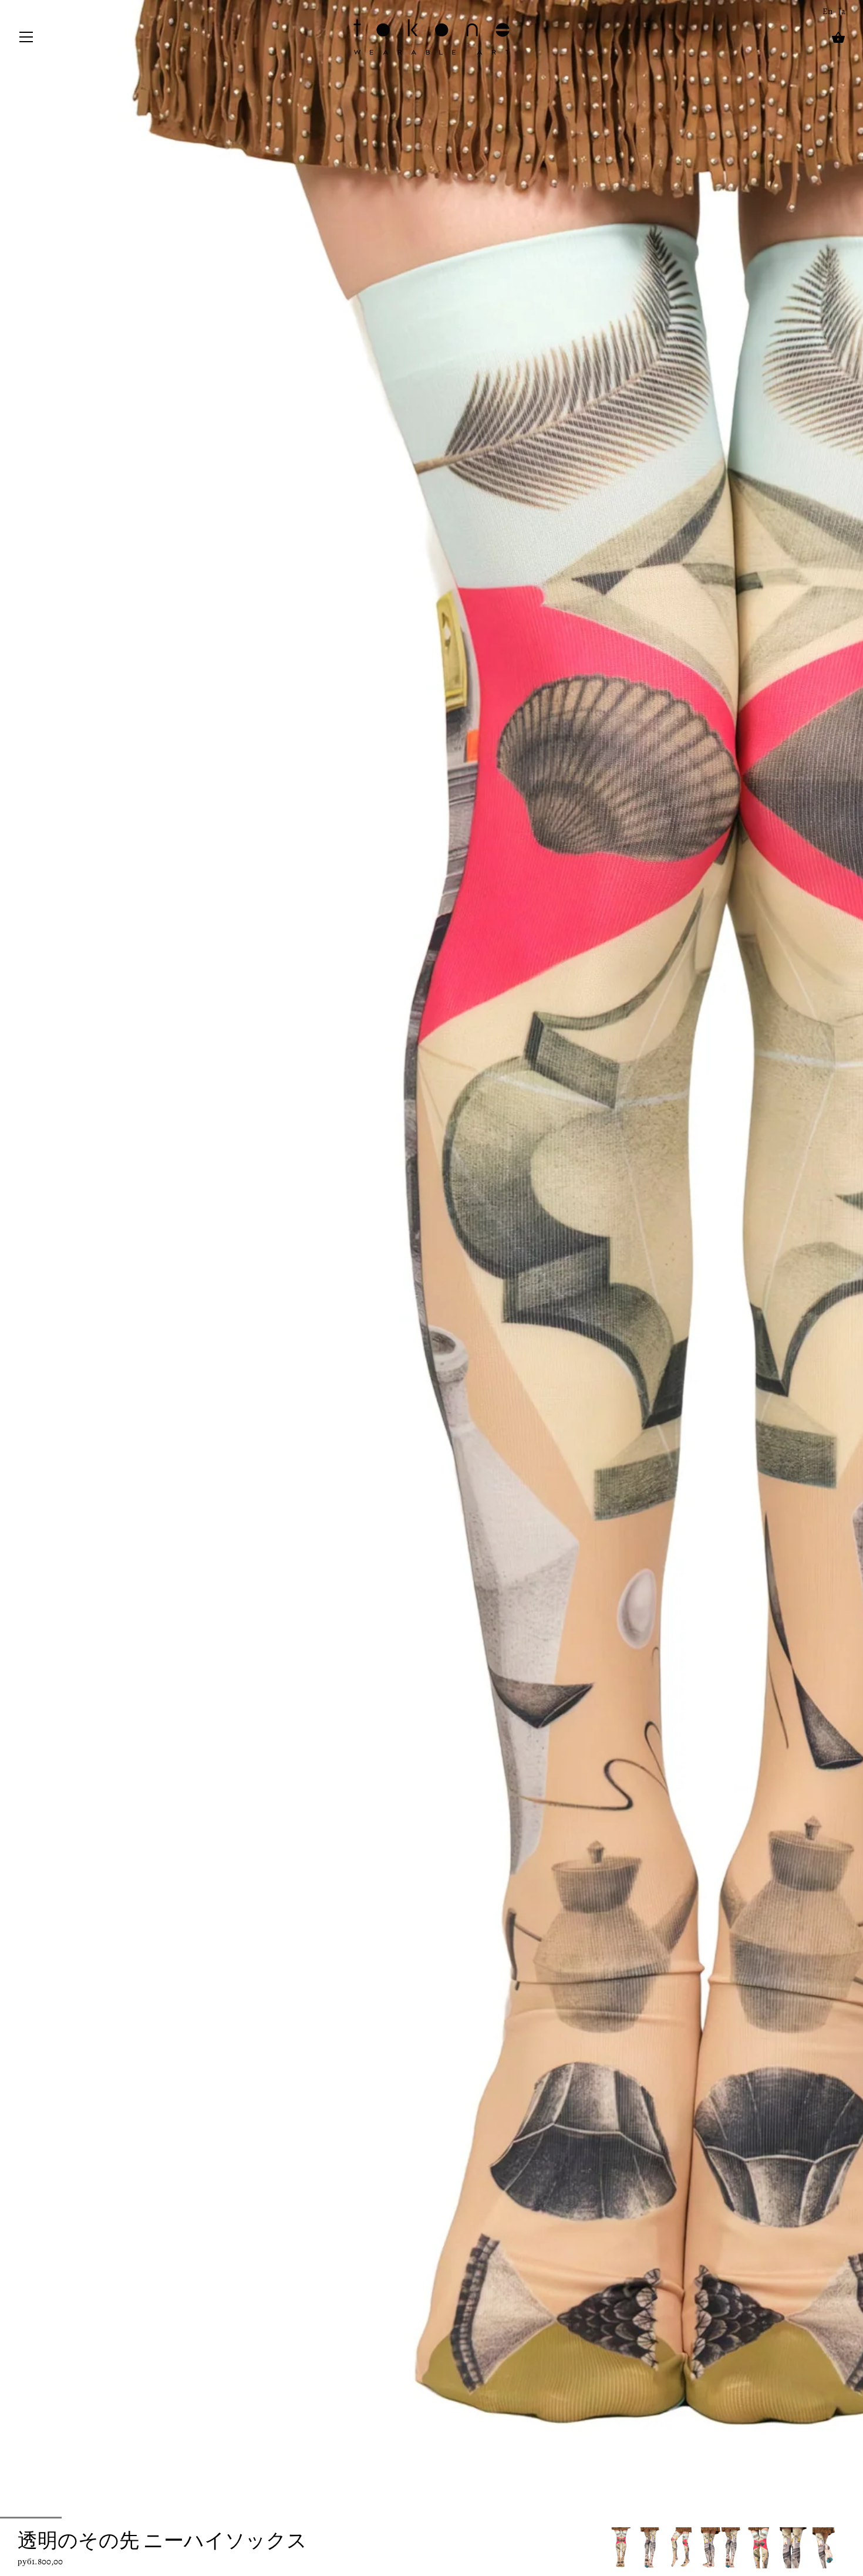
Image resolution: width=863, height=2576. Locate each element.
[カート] (838, 38)
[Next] (845, 2548)
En (827, 11)
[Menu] (26, 40)
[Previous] (609, 2548)
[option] (621, 2548)
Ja (842, 11)
